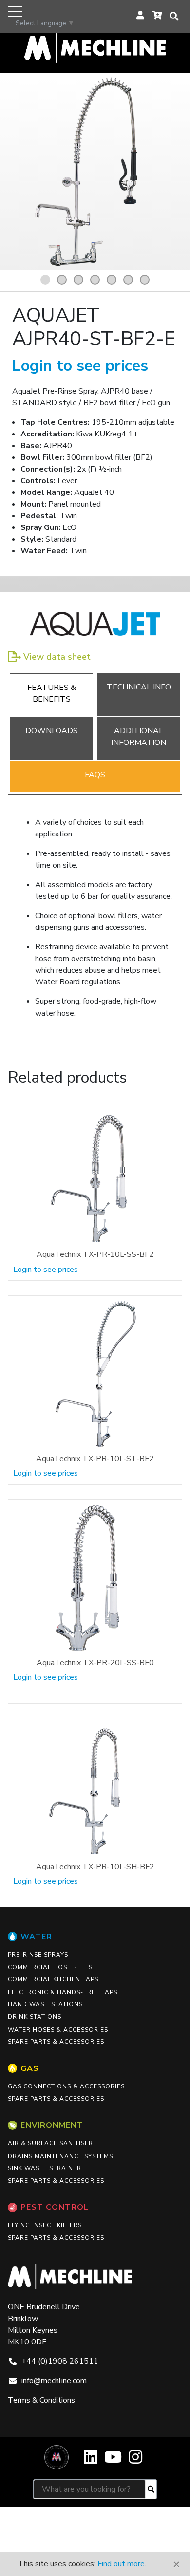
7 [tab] (146, 280)
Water (36, 1937)
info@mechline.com (54, 2381)
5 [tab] (113, 280)
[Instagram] (135, 2460)
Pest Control (55, 2207)
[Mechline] (95, 47)
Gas (30, 2068)
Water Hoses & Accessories (58, 2030)
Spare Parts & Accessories (56, 2042)
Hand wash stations (45, 2004)
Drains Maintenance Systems (60, 2156)
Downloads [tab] (52, 731)
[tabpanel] (95, 172)
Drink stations (35, 2017)
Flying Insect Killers (45, 2225)
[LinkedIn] (91, 2460)
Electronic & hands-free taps (63, 1992)
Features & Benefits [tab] (52, 693)
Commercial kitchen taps (53, 1979)
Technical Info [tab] (139, 687)
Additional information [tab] (139, 737)
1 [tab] (47, 280)
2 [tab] (63, 280)
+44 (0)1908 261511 (60, 2361)
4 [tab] (96, 280)
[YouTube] (113, 2460)
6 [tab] (130, 280)
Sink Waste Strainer (45, 2168)
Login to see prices (80, 366)
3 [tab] (80, 280)
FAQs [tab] (95, 775)
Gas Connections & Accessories (66, 2086)
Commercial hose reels (50, 1967)
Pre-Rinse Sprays (38, 1955)
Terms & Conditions (41, 2400)
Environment (52, 2125)
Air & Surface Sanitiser (50, 2143)
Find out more (121, 2564)
